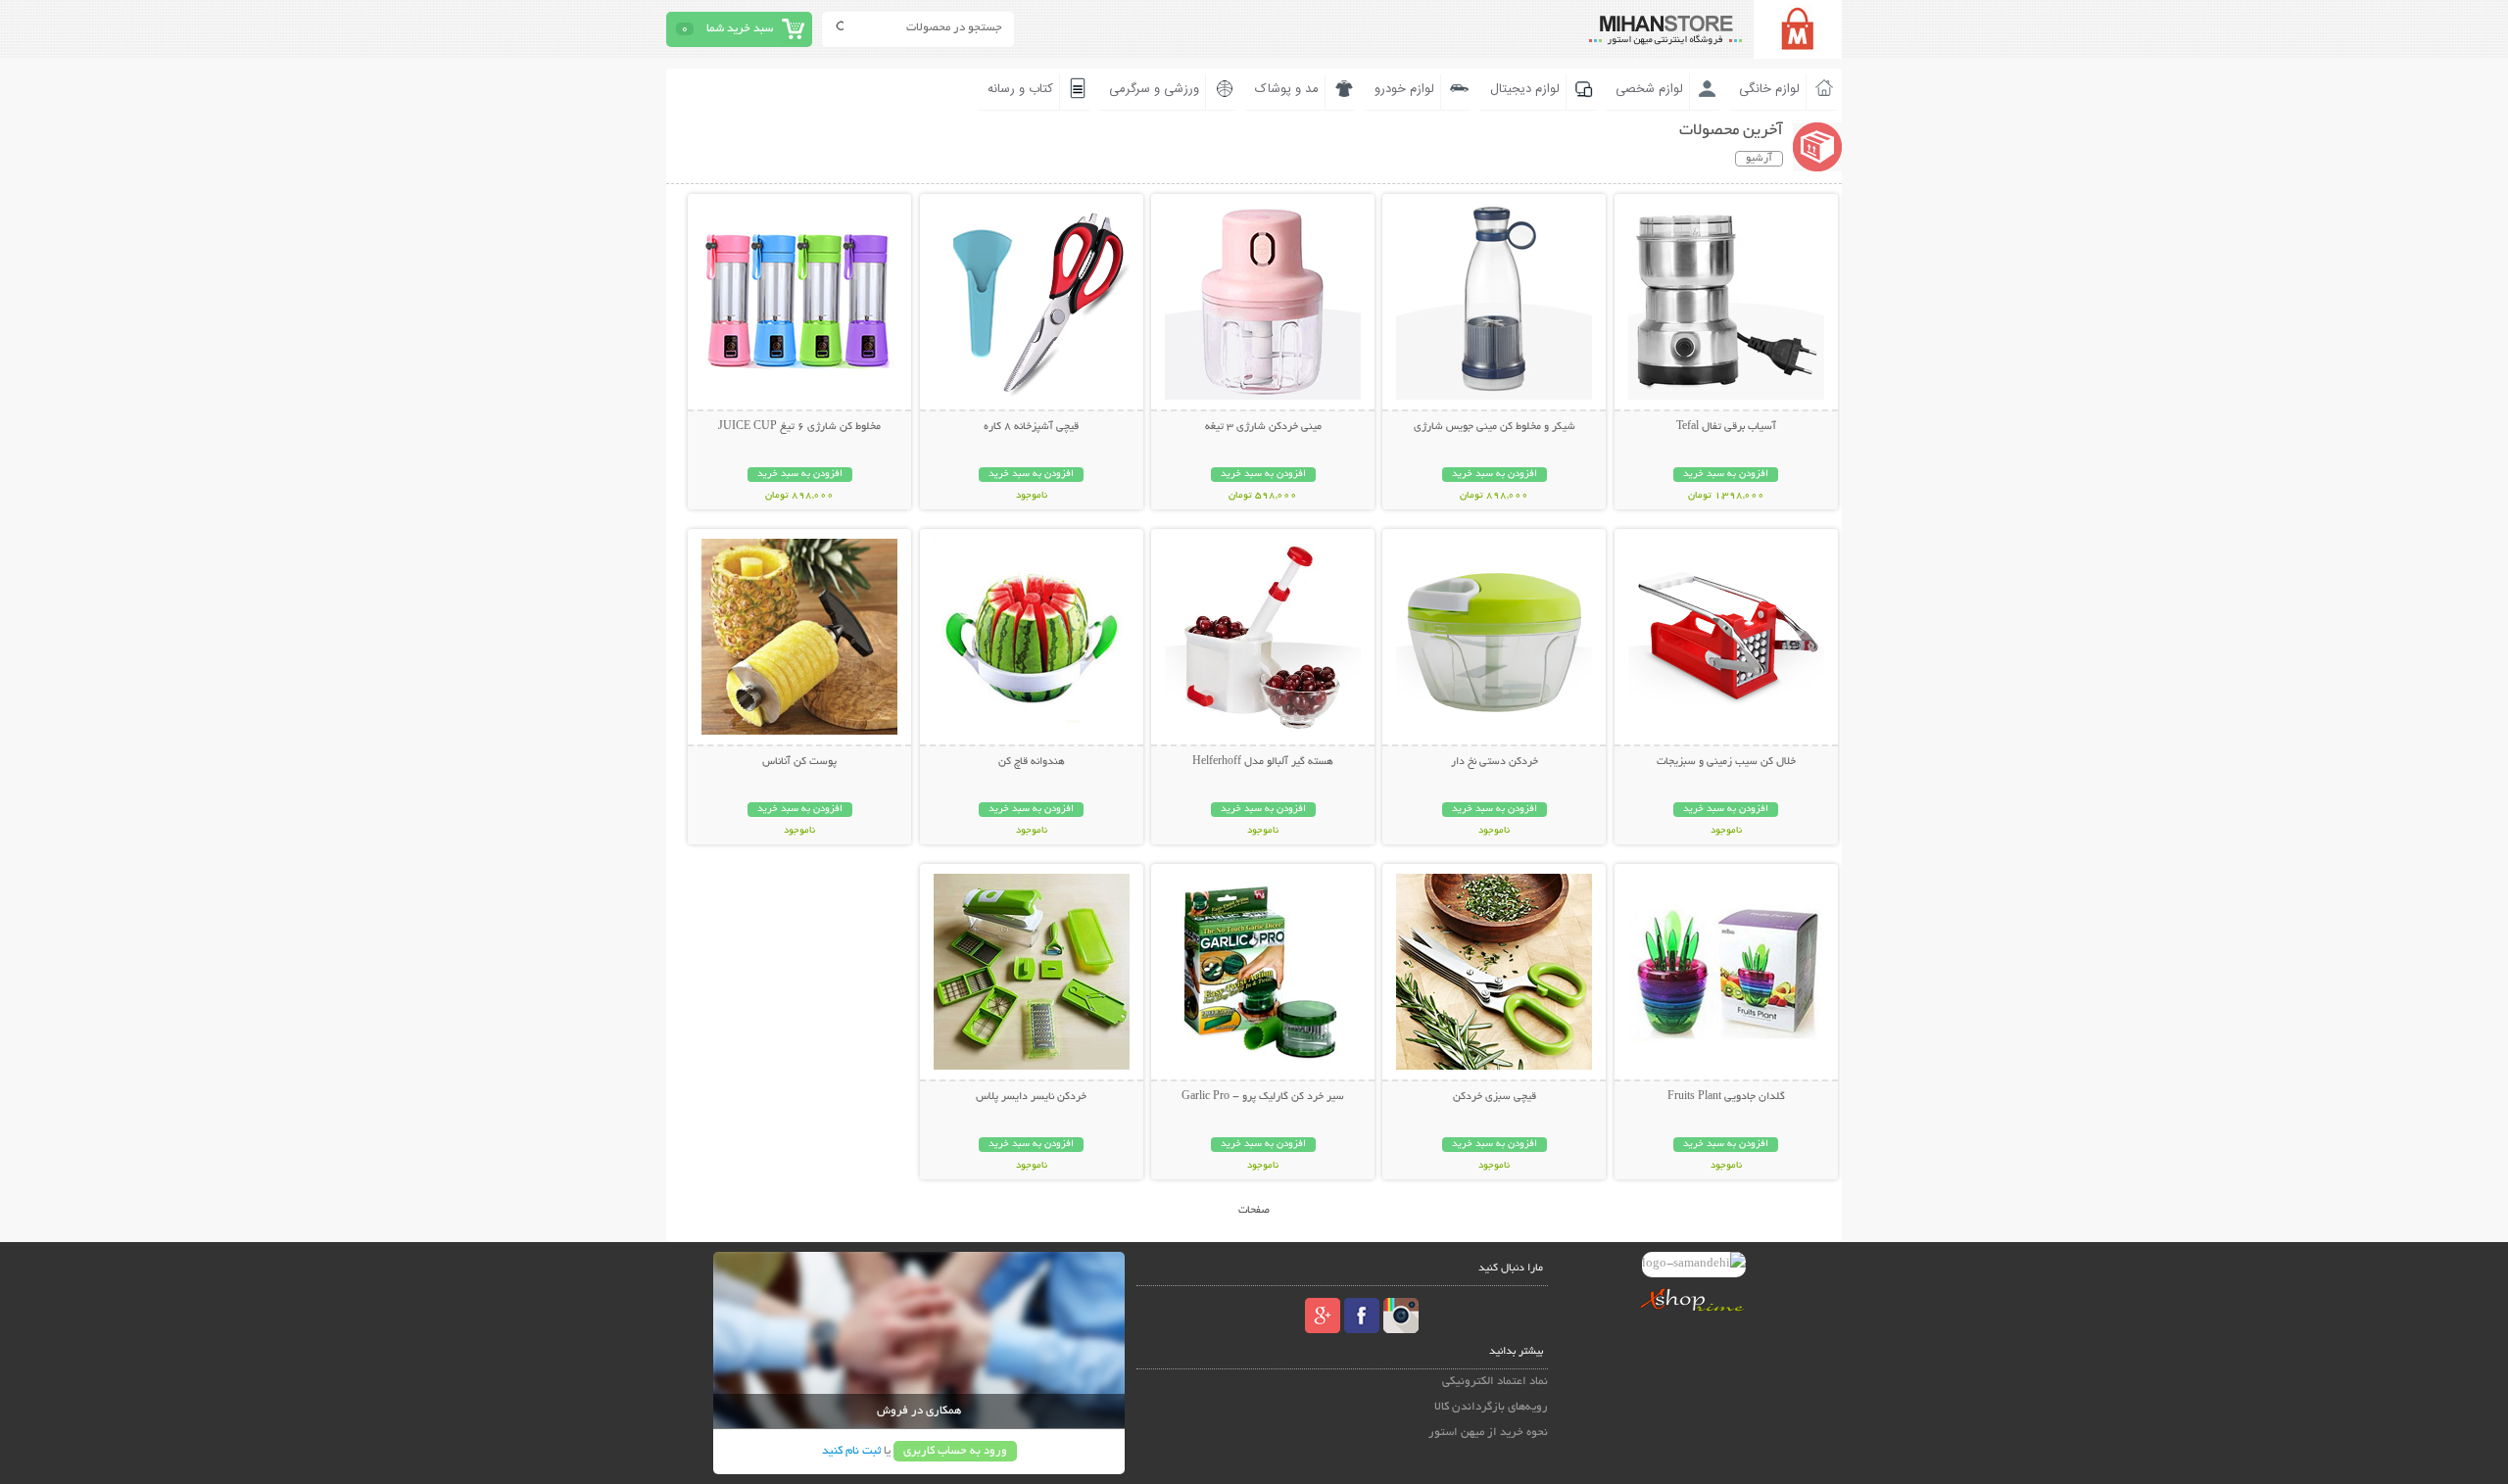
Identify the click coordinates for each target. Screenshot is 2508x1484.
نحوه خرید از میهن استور (1488, 1433)
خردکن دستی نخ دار (1495, 762)
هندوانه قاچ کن (1032, 762)
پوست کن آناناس (799, 762)
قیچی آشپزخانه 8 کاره (1031, 427)
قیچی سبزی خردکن (1495, 1097)
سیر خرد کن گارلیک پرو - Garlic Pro (1263, 1097)
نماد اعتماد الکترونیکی (1495, 1382)
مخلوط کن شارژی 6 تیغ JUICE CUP (799, 427)
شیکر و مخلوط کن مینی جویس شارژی (1495, 427)
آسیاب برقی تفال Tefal (1726, 427)
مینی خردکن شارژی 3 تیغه (1263, 427)
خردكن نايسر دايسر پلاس (1031, 1097)
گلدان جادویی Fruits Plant (1726, 1097)
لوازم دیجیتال (1525, 89)
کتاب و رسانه (1020, 89)
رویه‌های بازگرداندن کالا (1491, 1407)
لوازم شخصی (1649, 89)
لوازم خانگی (1769, 89)
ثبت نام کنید (851, 1451)
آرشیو (1759, 159)
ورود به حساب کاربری (955, 1451)
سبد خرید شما (740, 29)
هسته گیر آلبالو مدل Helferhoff (1263, 762)
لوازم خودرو (1404, 89)
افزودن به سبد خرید (1726, 475)
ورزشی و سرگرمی (1154, 89)
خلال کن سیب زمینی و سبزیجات (1726, 762)
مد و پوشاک (1287, 89)
